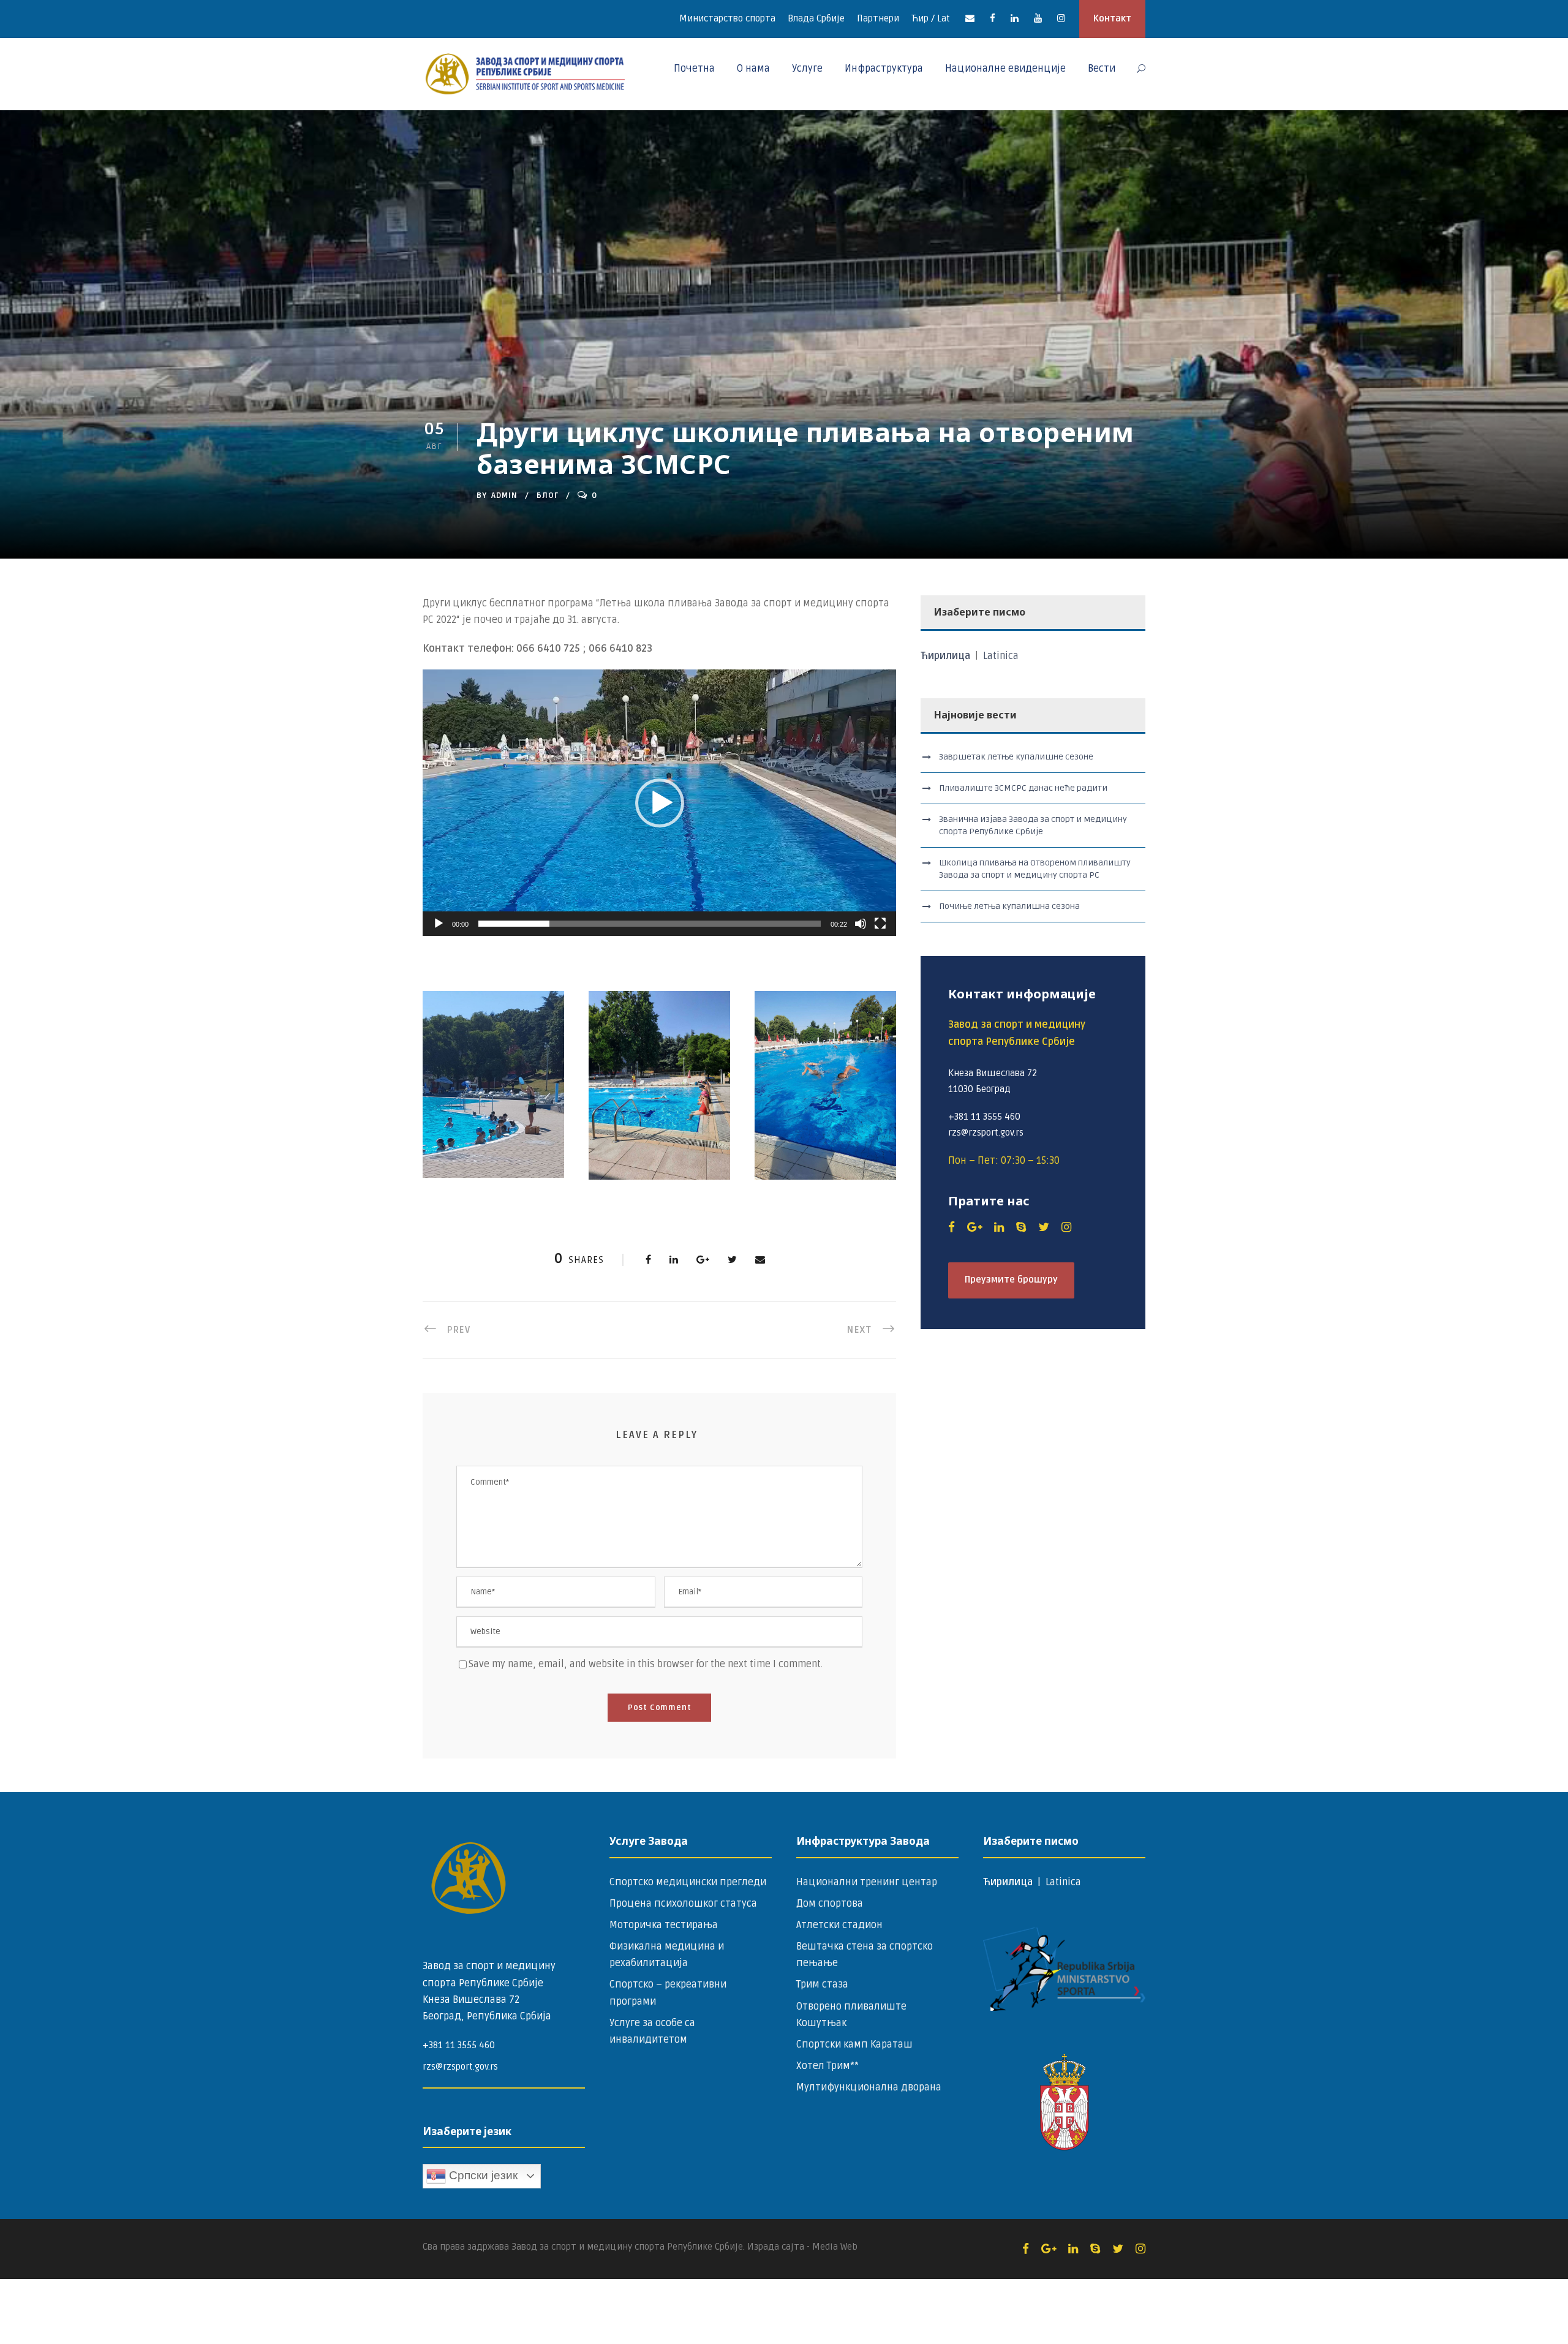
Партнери (878, 18)
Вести (1102, 69)
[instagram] (1061, 18)
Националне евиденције (1005, 69)
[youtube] (1038, 18)
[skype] (1021, 1227)
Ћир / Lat (931, 18)
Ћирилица (947, 656)
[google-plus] (974, 1227)
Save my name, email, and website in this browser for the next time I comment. (646, 1664)
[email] (970, 18)
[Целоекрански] (880, 924)
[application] (659, 803)
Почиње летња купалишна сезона (1009, 906)
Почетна (694, 69)
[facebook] (993, 18)
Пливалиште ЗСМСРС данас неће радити (1023, 788)
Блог (548, 496)
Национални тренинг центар (867, 1882)
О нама (753, 69)
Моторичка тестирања (664, 1925)
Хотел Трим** (827, 2066)
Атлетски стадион (839, 1925)
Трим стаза (822, 1984)
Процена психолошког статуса (683, 1904)
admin (504, 496)
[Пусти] (439, 924)
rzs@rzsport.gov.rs (460, 2067)
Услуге (807, 69)
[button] (660, 803)
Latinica (1001, 656)
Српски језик (482, 2175)
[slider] (650, 924)
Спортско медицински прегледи (688, 1882)
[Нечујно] (861, 924)
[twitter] (1044, 1227)
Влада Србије (816, 18)
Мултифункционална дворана (869, 2087)
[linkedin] (1015, 18)
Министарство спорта (727, 18)
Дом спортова (830, 1904)
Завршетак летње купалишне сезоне (1016, 757)
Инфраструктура (884, 69)
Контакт (1112, 18)
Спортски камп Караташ (854, 2044)
